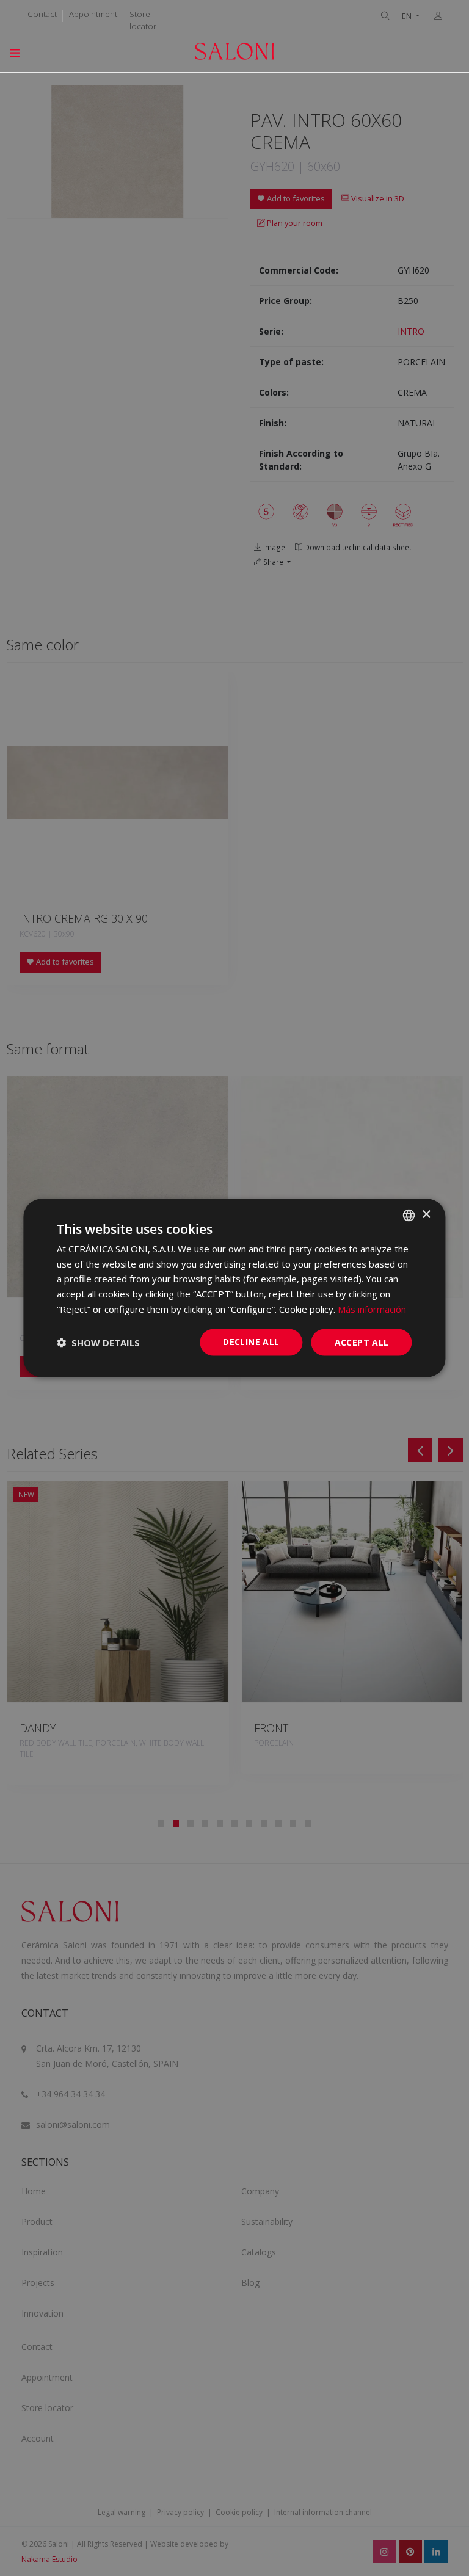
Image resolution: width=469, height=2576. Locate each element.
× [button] (426, 1215)
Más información (372, 1308)
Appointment (93, 14)
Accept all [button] (362, 1342)
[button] (98, 1343)
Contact (42, 14)
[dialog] (234, 1288)
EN (408, 16)
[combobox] (409, 1215)
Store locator (143, 20)
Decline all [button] (251, 1341)
